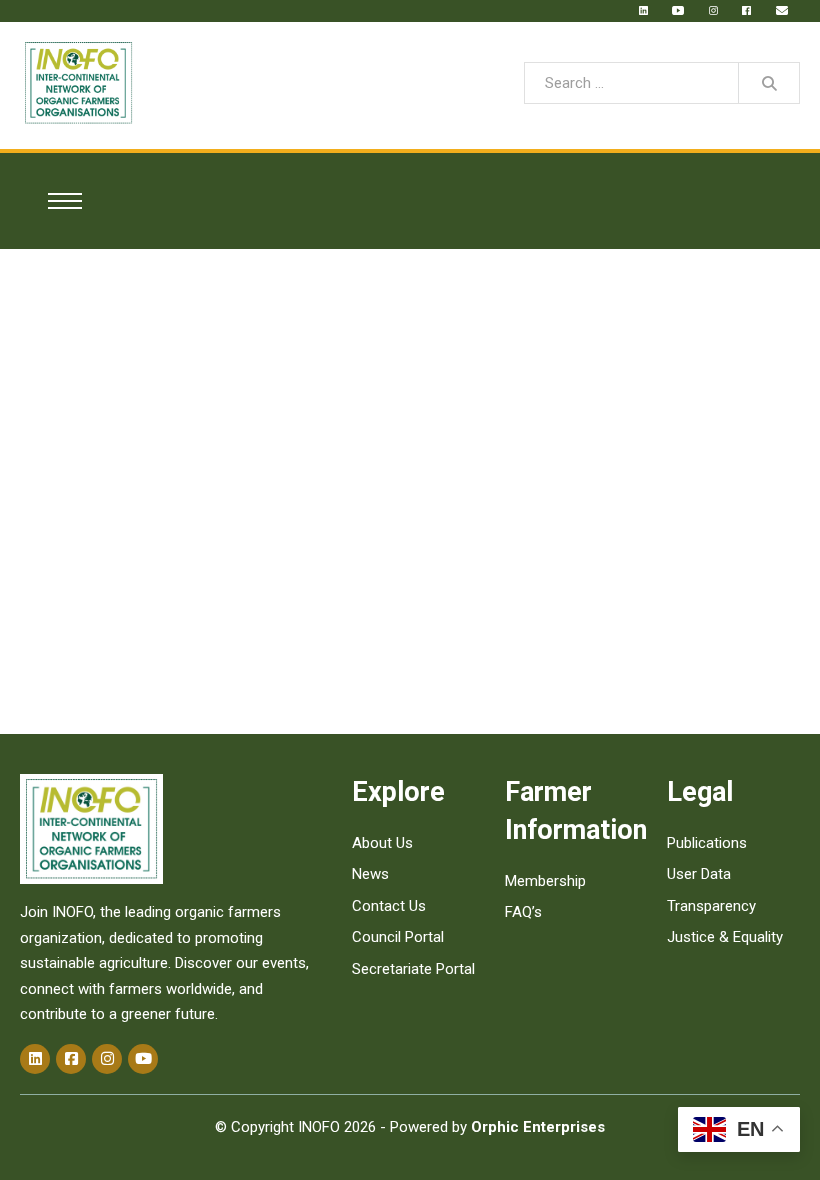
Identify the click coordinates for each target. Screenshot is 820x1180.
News (370, 874)
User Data (699, 874)
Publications (707, 843)
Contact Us (389, 906)
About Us (382, 843)
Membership (545, 881)
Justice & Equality (725, 937)
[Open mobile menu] (61, 201)
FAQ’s (523, 912)
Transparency (711, 906)
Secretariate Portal (413, 969)
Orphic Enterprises (538, 1127)
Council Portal (398, 937)
